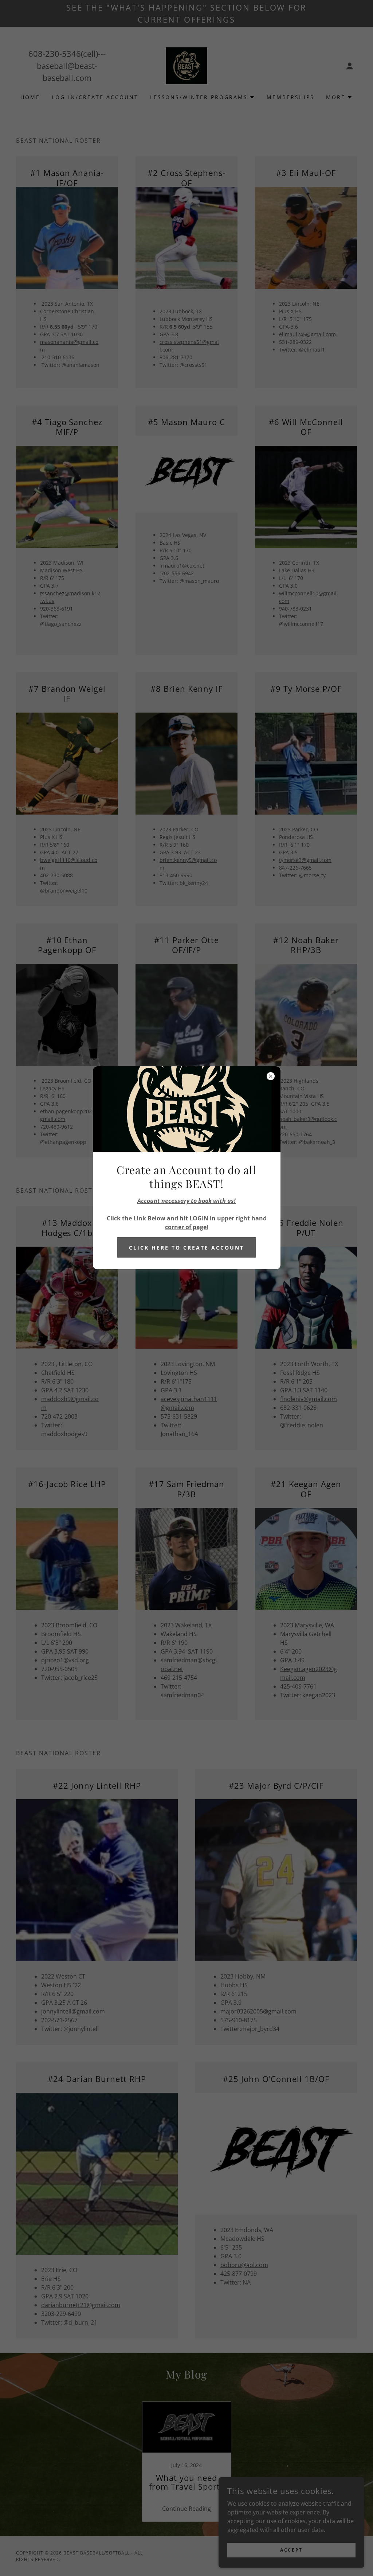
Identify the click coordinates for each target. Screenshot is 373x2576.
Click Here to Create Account (186, 1248)
